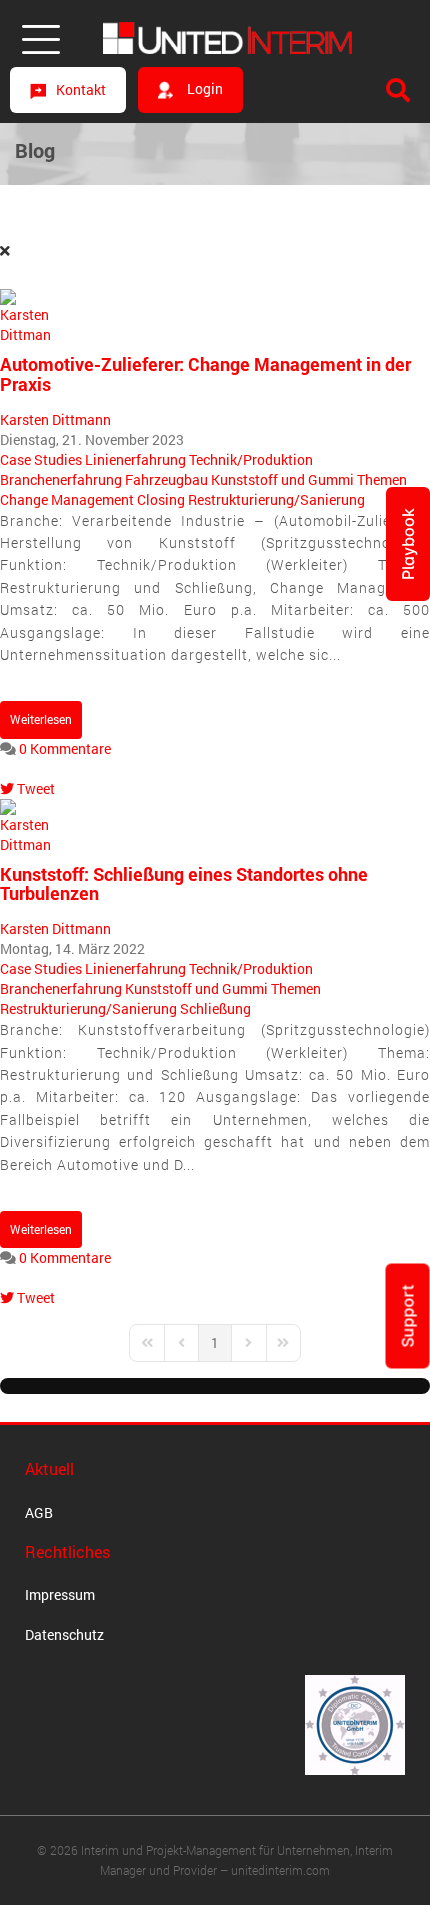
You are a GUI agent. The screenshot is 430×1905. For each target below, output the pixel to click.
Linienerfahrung (135, 459)
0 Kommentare (65, 748)
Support (408, 1315)
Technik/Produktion (251, 459)
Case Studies (41, 459)
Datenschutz (64, 1634)
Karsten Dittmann (55, 419)
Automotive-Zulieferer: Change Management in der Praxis (205, 374)
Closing (161, 499)
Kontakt (81, 89)
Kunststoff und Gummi (282, 479)
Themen (382, 479)
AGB (39, 1512)
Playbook (408, 544)
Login (203, 88)
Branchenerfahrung (61, 479)
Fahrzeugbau (166, 479)
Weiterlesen (41, 719)
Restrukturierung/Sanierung (276, 499)
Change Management (67, 499)
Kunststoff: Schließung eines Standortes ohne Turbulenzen (184, 884)
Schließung (215, 1008)
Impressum (60, 1594)
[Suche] (398, 90)
